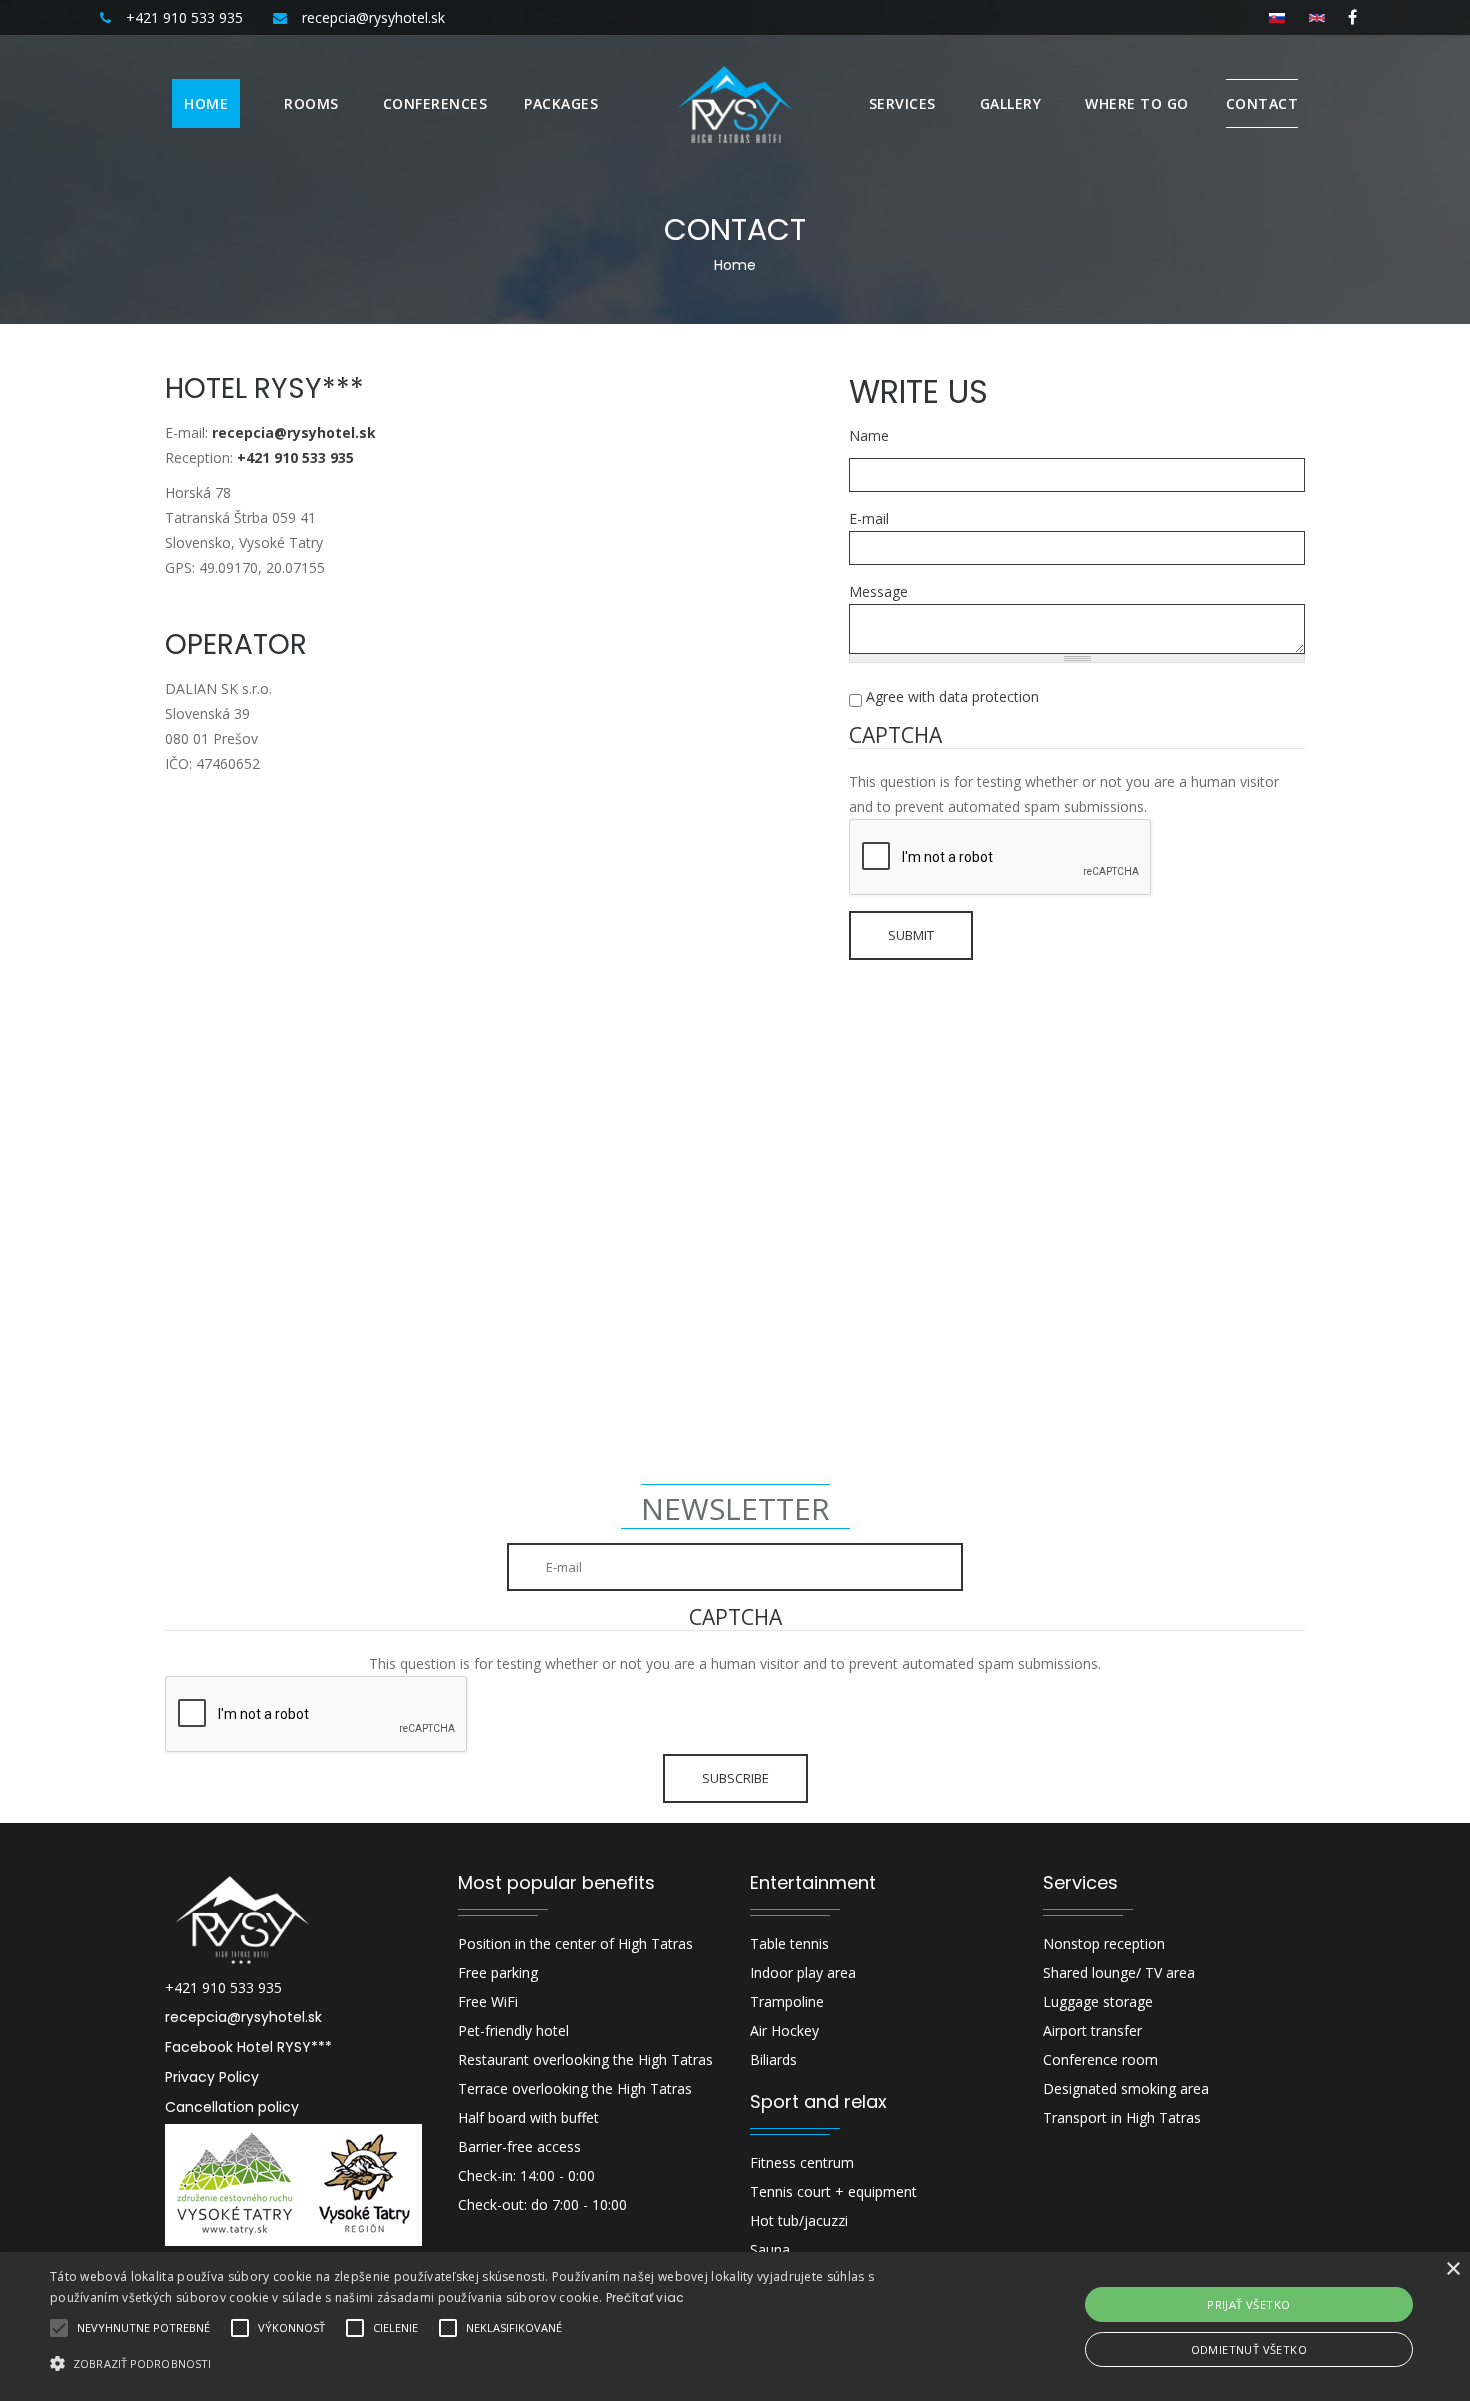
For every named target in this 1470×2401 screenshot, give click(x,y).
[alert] (735, 2326)
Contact (1262, 103)
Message (878, 591)
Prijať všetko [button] (1248, 2304)
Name (869, 435)
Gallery (1011, 103)
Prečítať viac (645, 2297)
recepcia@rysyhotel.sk (243, 2017)
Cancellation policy (232, 2107)
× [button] (1452, 2269)
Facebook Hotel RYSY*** (248, 2047)
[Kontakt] (1277, 17)
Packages (561, 103)
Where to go (1137, 103)
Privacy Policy (212, 2077)
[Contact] (1317, 17)
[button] (495, 2363)
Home (206, 103)
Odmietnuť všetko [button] (1249, 2349)
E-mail (869, 518)
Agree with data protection (952, 696)
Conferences (435, 103)
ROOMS (311, 103)
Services (902, 103)
